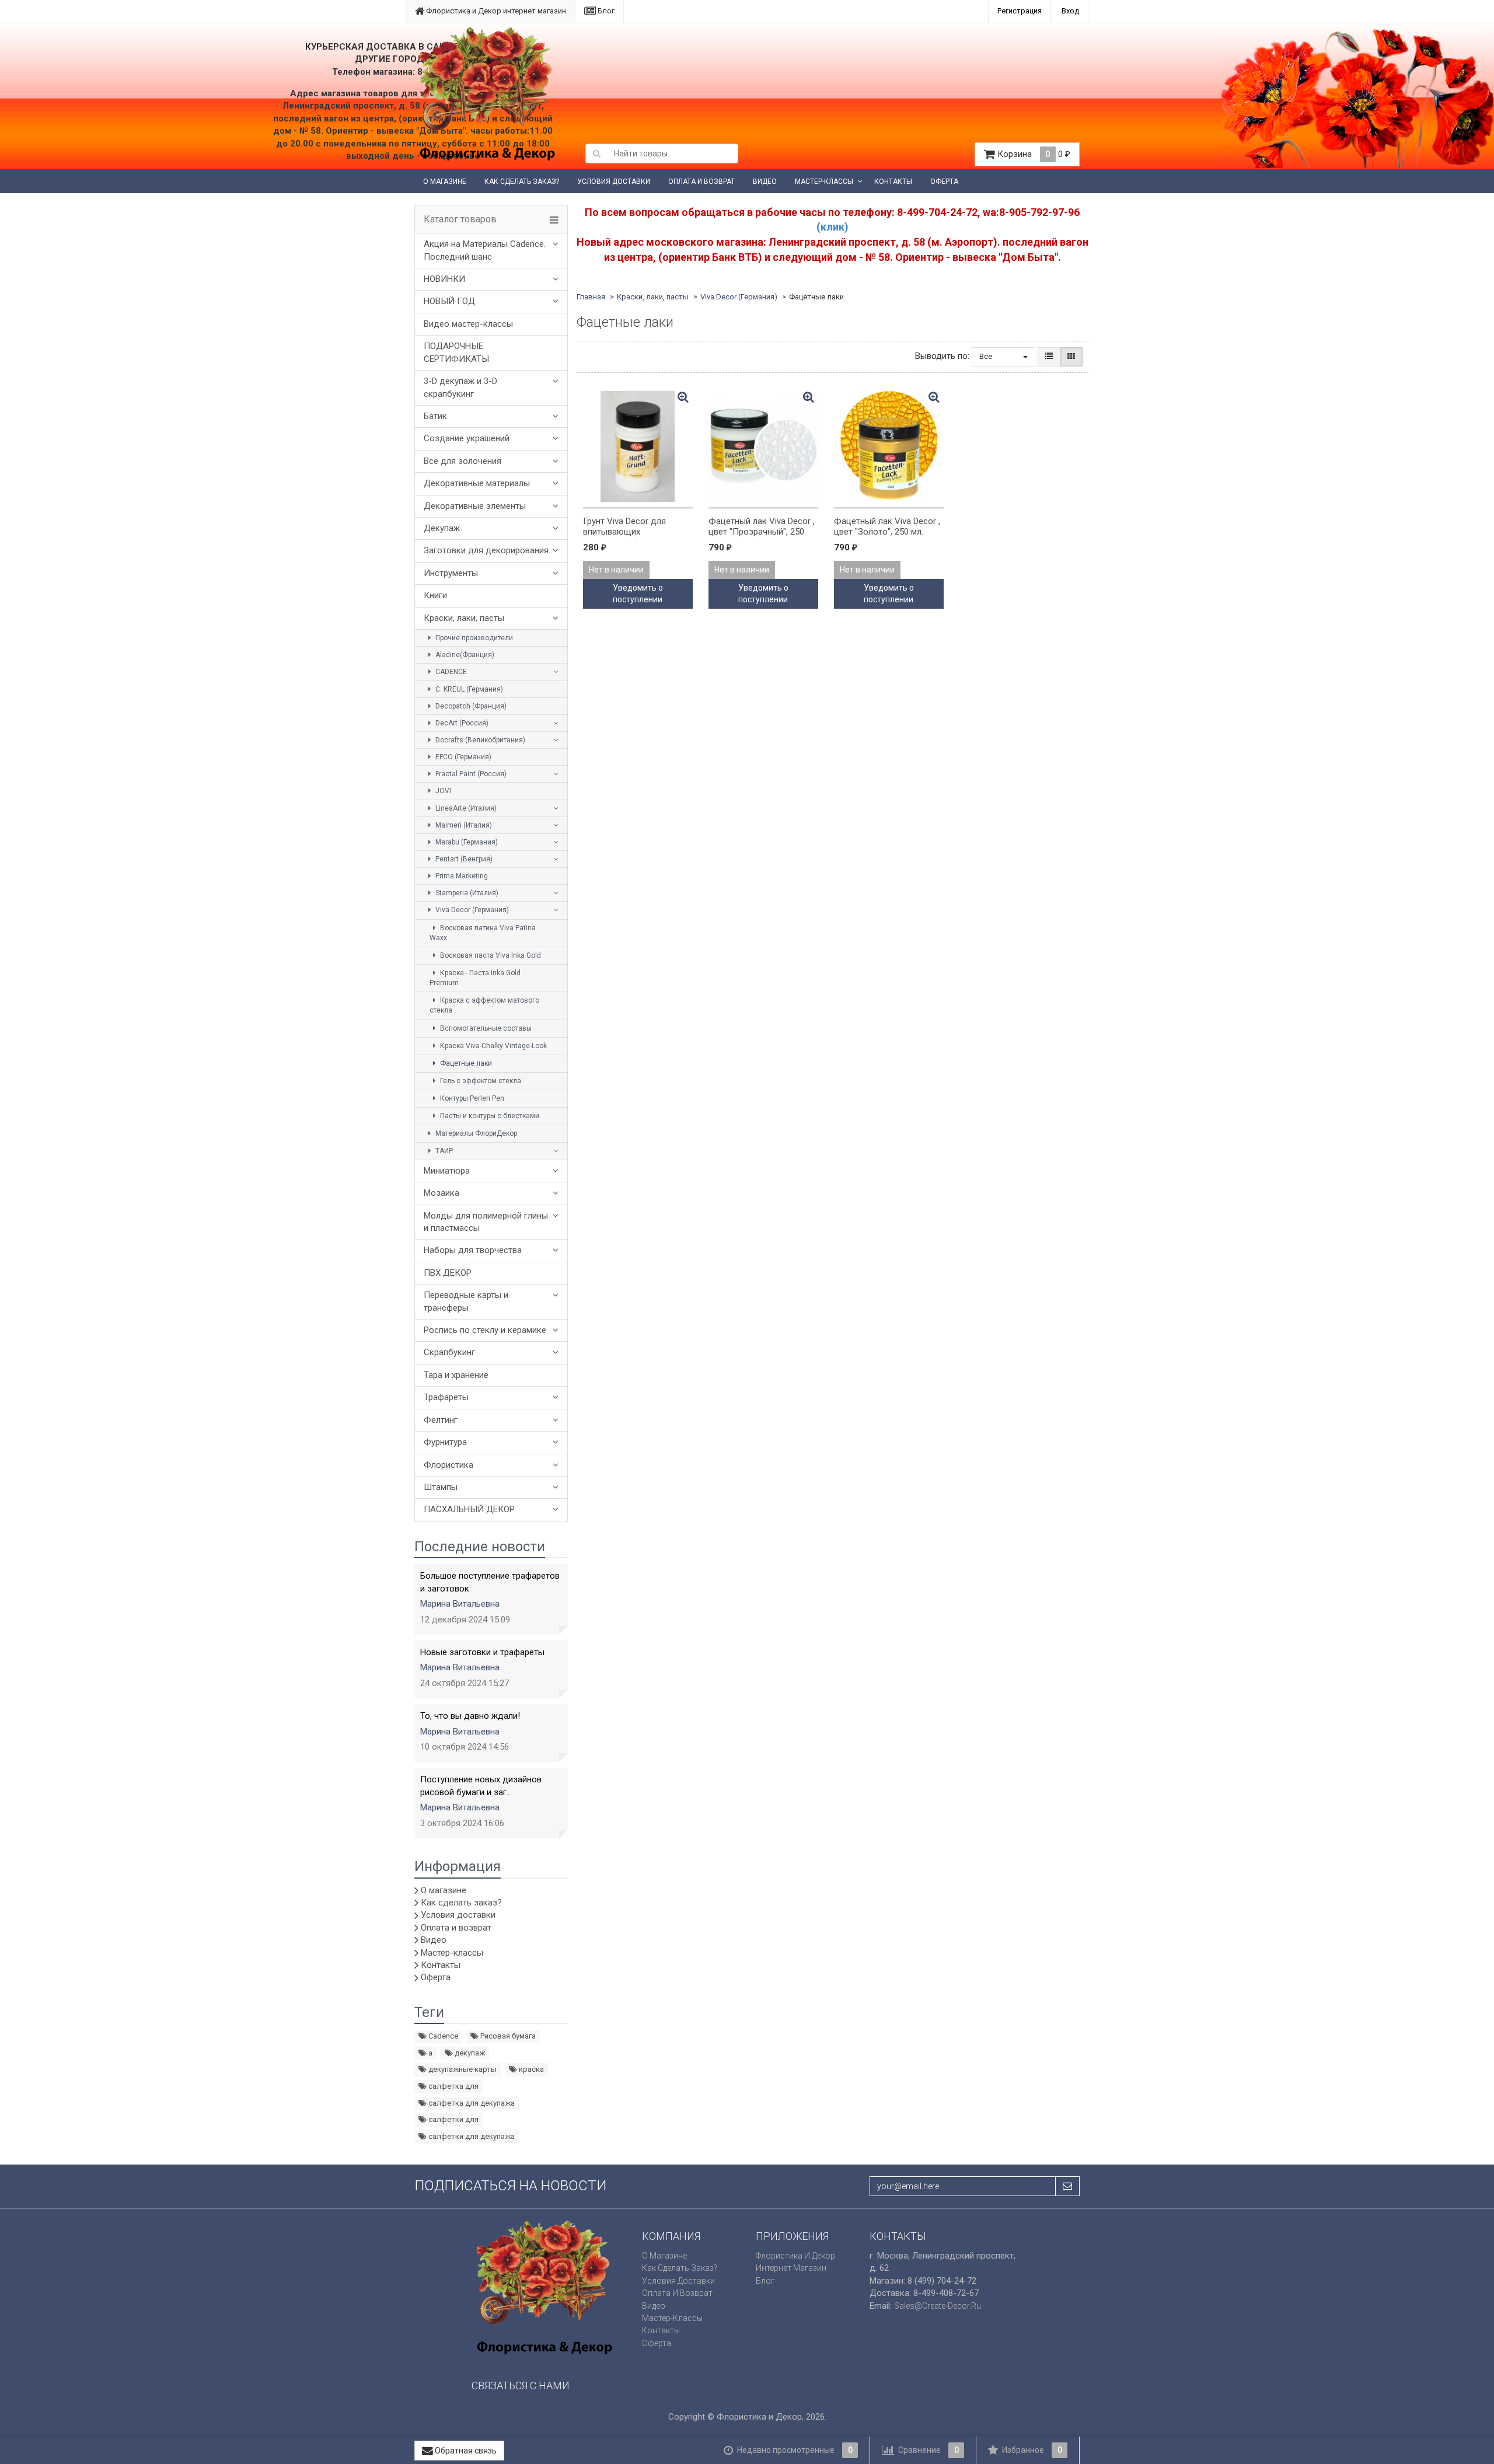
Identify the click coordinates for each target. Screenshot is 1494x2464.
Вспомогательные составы (485, 1028)
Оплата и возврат (701, 182)
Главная (591, 297)
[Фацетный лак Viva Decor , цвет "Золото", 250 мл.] (889, 446)
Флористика (448, 1465)
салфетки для (453, 2119)
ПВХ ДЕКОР (448, 1273)
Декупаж (442, 528)
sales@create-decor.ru (938, 2306)
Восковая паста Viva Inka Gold (490, 955)
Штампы (441, 1487)
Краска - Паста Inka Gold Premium (475, 978)
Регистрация (1020, 11)
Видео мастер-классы (468, 324)
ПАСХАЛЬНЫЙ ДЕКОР (469, 1509)
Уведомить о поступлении (638, 594)
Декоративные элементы (475, 506)
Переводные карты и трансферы (466, 1301)
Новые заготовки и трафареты (482, 1652)
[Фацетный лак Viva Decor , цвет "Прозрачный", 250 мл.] (763, 446)
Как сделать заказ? (522, 182)
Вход (1070, 11)
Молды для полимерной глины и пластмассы (486, 1222)
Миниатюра (447, 1171)
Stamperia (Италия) (466, 893)
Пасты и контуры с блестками (489, 1116)
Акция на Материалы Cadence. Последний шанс (485, 250)
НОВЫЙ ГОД (449, 301)
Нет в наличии (616, 570)
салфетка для (453, 2086)
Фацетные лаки (465, 1063)
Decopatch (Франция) (470, 706)
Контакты (893, 182)
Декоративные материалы (477, 483)
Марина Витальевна (460, 1604)
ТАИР (443, 1151)
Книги (435, 595)
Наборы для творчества (473, 1250)
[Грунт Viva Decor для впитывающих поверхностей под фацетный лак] (638, 446)
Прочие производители (473, 638)
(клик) (832, 227)
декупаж (469, 2053)
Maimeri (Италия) (463, 825)
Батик (435, 416)
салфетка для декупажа (471, 2103)
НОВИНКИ (444, 279)
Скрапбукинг (449, 1352)
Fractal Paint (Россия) (470, 774)
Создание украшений (467, 438)
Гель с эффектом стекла (480, 1081)
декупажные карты (462, 2069)
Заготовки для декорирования (486, 550)
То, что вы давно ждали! (470, 1716)
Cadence (442, 2036)
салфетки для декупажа (471, 2136)
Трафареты (446, 1397)
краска (530, 2069)
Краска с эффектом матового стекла (484, 1005)
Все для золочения (462, 461)
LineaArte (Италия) (465, 808)
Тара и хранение (456, 1375)
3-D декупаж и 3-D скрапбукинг (460, 387)
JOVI (442, 791)
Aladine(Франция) (464, 655)
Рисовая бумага (507, 2036)
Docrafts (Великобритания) (479, 740)
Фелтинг (441, 1420)
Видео (765, 182)
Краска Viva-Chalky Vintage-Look (493, 1046)
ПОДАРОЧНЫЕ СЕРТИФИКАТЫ (456, 352)
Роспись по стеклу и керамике (485, 1330)
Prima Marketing (461, 876)
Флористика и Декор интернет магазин (495, 11)
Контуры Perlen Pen (471, 1098)
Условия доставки (614, 182)
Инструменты (451, 573)
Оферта (944, 182)
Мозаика (441, 1193)
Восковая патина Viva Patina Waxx (483, 933)
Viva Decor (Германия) (471, 910)
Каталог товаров (460, 219)
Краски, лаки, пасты (464, 618)
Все (987, 356)
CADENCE (450, 672)
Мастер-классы (824, 182)
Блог (605, 11)
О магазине (445, 182)
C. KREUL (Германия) (468, 689)
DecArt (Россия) (461, 723)
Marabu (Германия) (466, 842)
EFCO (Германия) (462, 757)
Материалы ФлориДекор (475, 1133)
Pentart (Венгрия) (463, 859)
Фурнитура (445, 1442)
